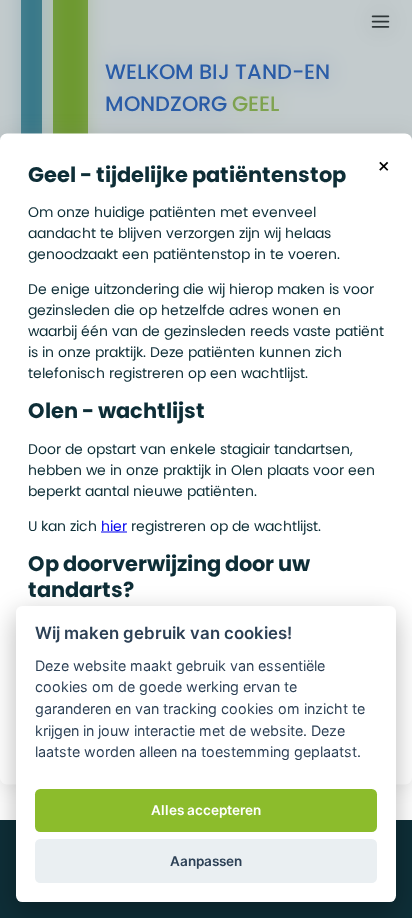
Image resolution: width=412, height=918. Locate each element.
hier (114, 525)
